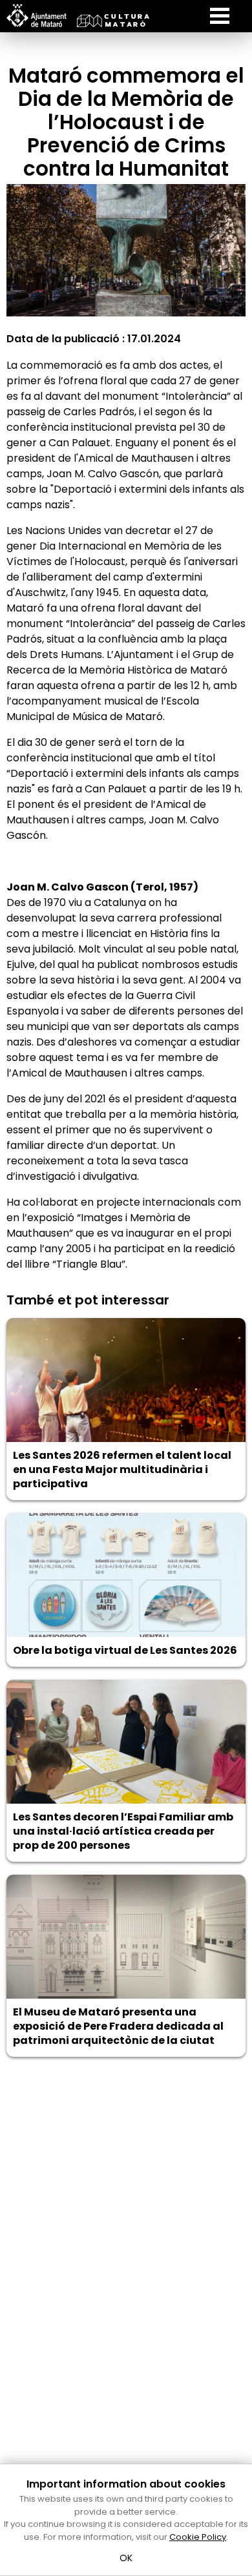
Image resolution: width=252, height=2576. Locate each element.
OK (126, 2558)
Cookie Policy (198, 2537)
